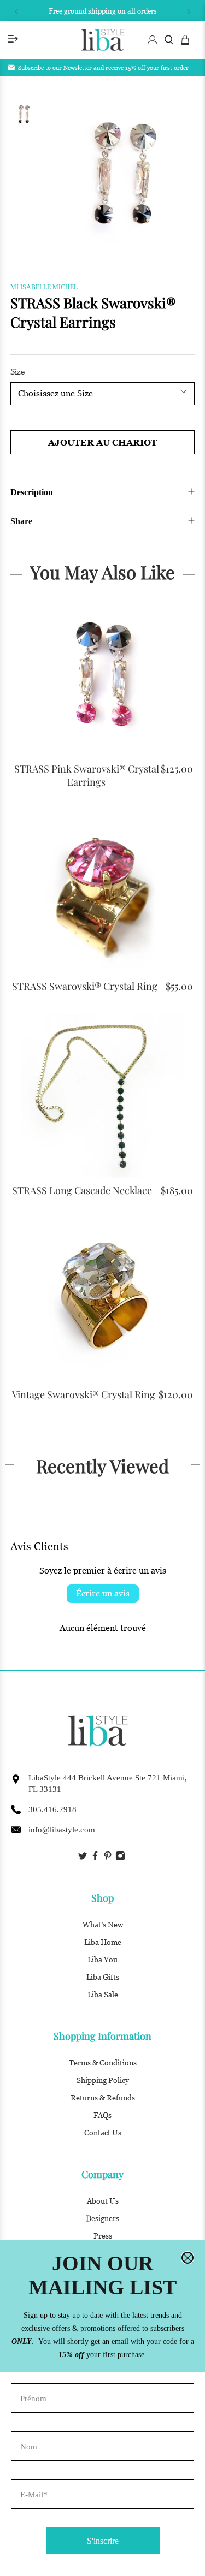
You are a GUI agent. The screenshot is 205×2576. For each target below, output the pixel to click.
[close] (188, 2258)
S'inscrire (103, 2541)
